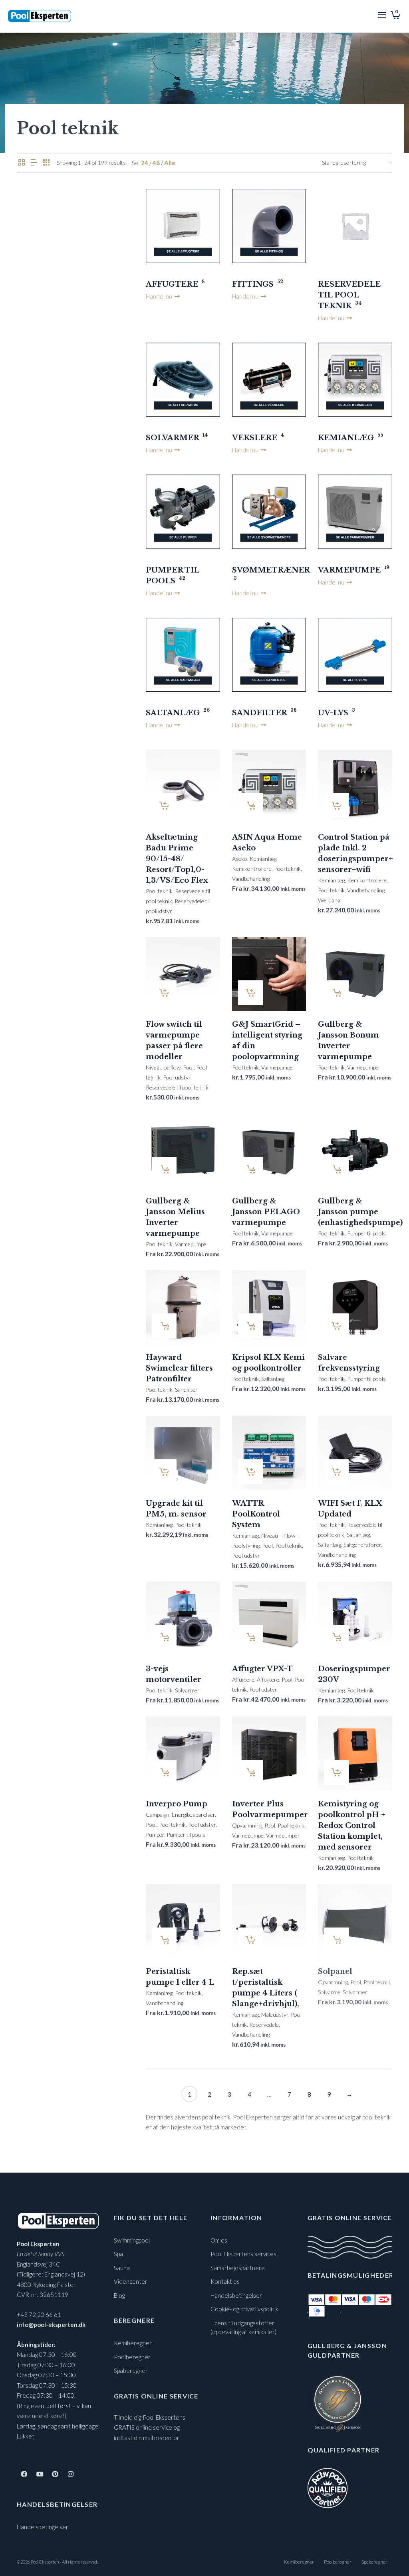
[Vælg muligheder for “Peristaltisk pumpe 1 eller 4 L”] (164, 1940)
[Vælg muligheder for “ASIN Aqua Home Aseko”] (250, 806)
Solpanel (335, 1971)
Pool (188, 1067)
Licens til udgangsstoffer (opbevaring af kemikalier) (243, 2328)
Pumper (155, 1835)
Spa (118, 2254)
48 (156, 163)
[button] (164, 806)
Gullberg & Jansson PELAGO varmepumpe (266, 1212)
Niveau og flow (163, 1067)
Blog (119, 2295)
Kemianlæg (263, 859)
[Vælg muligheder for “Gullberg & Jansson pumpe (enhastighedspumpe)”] (336, 1169)
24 (145, 163)
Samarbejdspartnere (238, 2268)
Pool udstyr (177, 1077)
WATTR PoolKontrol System (256, 1514)
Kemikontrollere (252, 869)
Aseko (240, 859)
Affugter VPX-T (262, 1669)
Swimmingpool (132, 2240)
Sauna (122, 2268)
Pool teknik (159, 891)
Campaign (158, 1815)
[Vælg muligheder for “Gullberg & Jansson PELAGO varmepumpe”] (250, 1169)
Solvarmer (187, 1690)
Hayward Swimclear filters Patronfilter (179, 1368)
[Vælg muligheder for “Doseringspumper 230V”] (336, 1637)
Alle (170, 163)
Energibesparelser (193, 1815)
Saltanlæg (273, 1379)
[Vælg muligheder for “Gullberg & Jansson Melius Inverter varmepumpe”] (164, 1169)
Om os (219, 2240)
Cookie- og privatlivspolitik (244, 2309)
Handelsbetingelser (43, 2527)
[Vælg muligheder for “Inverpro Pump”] (164, 1772)
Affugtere (243, 1679)
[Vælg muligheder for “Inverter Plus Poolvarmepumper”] (250, 1772)
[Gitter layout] (46, 163)
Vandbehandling (251, 879)
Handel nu (160, 296)
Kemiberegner (133, 2343)
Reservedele (264, 2024)
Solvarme (329, 1992)
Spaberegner (131, 2370)
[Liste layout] (34, 163)
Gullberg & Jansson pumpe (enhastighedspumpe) (360, 1212)
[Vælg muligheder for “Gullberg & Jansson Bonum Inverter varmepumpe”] (336, 993)
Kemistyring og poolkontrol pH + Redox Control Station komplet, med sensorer (352, 1826)
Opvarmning (247, 1825)
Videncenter (131, 2281)
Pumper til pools (366, 1233)
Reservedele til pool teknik (177, 1087)
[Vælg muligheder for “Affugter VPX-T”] (250, 1637)
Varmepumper (283, 1835)
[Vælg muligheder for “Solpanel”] (336, 1940)
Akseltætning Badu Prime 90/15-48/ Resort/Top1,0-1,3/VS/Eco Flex (177, 859)
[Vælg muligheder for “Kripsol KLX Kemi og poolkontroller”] (250, 1326)
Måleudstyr (275, 2014)
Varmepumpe (277, 1067)
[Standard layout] (22, 163)
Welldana (329, 900)
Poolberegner (132, 2357)
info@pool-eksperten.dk (51, 2325)
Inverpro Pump (177, 1804)
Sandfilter (186, 1390)
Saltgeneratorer (362, 1545)
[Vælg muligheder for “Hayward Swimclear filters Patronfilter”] (164, 1326)
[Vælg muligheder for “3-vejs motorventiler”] (164, 1637)
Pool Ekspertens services (243, 2254)
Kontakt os (225, 2281)
